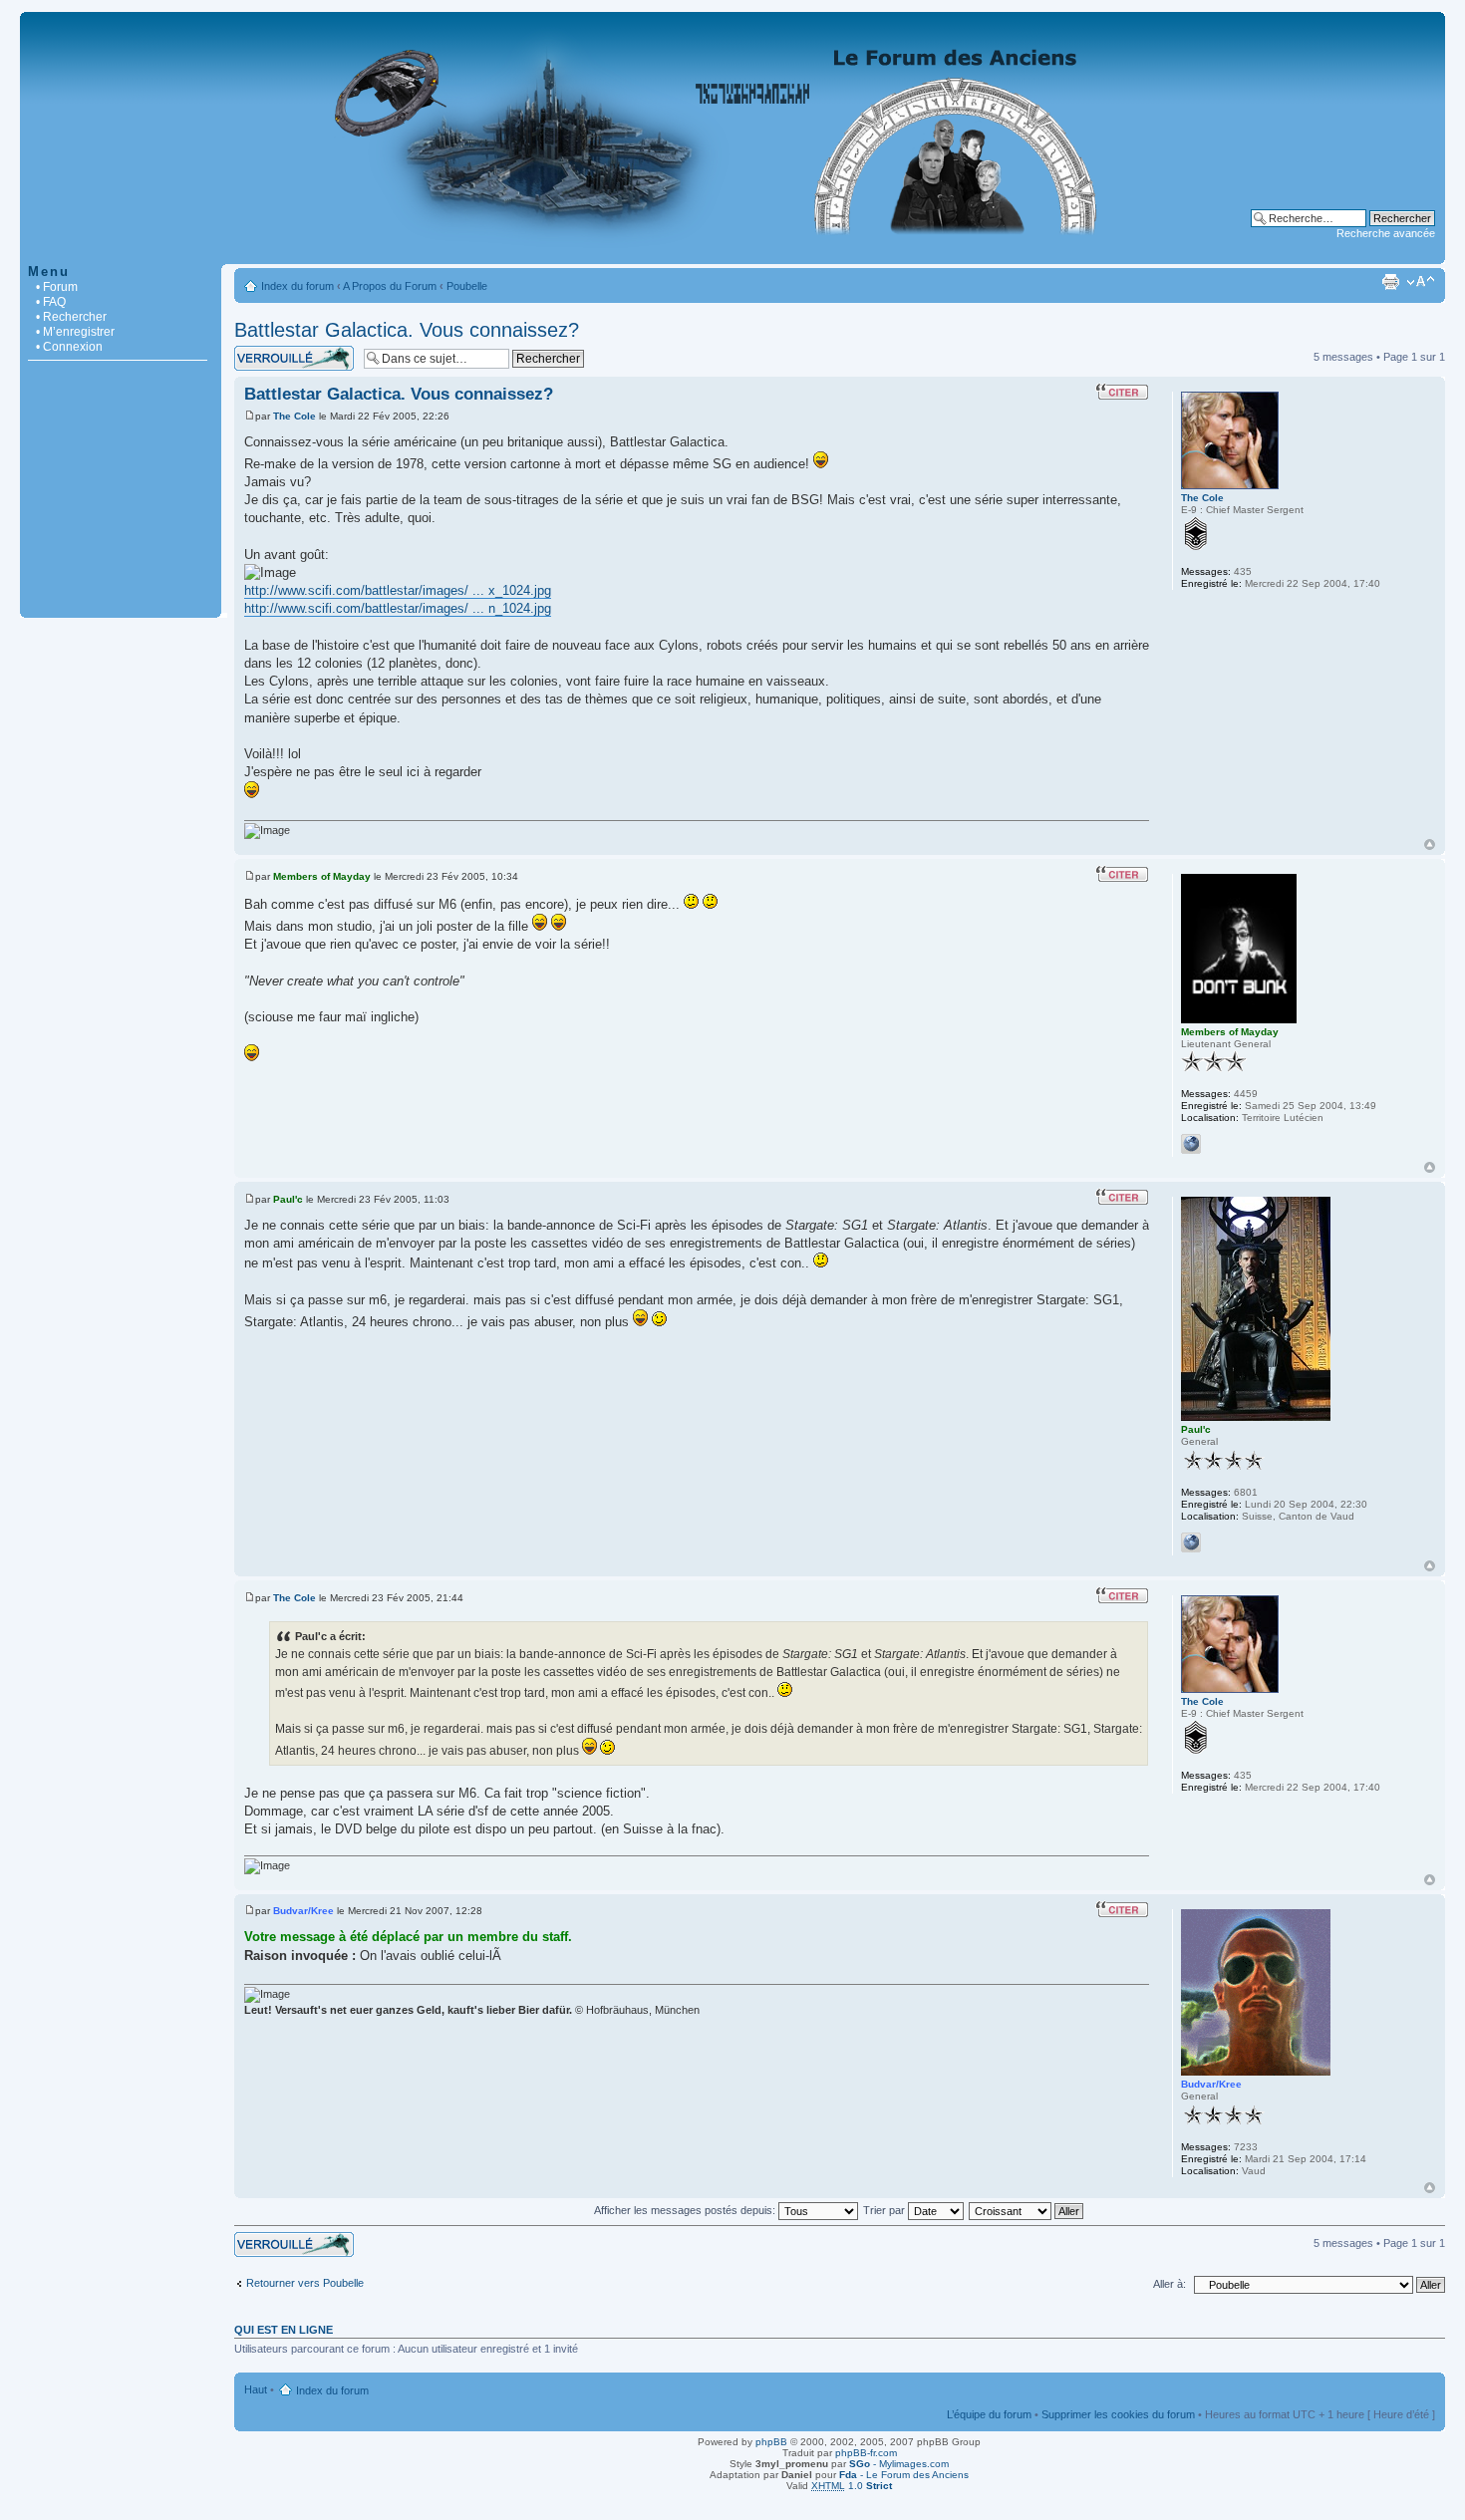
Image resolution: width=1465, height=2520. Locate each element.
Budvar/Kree (303, 1911)
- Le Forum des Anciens (904, 2475)
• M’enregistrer (75, 332)
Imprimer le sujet (1390, 282)
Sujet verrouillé (270, 352)
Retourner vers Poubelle (305, 2283)
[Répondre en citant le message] (1122, 392)
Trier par (885, 2210)
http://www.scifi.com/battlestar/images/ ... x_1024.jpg (398, 590)
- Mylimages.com (899, 2464)
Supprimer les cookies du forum (1118, 2414)
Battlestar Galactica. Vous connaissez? (407, 330)
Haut (1430, 844)
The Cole (294, 416)
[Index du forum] (732, 254)
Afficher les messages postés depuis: (686, 2210)
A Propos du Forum (390, 286)
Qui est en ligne (284, 2330)
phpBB (771, 2442)
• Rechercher (71, 317)
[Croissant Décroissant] (1027, 2210)
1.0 (852, 2486)
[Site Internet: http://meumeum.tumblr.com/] (1191, 1144)
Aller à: (1170, 2284)
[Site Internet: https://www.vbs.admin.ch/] (1191, 1542)
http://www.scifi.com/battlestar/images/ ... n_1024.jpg (398, 608)
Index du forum (297, 286)
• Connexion (69, 347)
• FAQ (51, 302)
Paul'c (288, 1199)
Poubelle (467, 286)
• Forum (57, 287)
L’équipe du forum (989, 2414)
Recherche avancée (1386, 233)
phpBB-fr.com (866, 2453)
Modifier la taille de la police (1421, 282)
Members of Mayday (322, 876)
